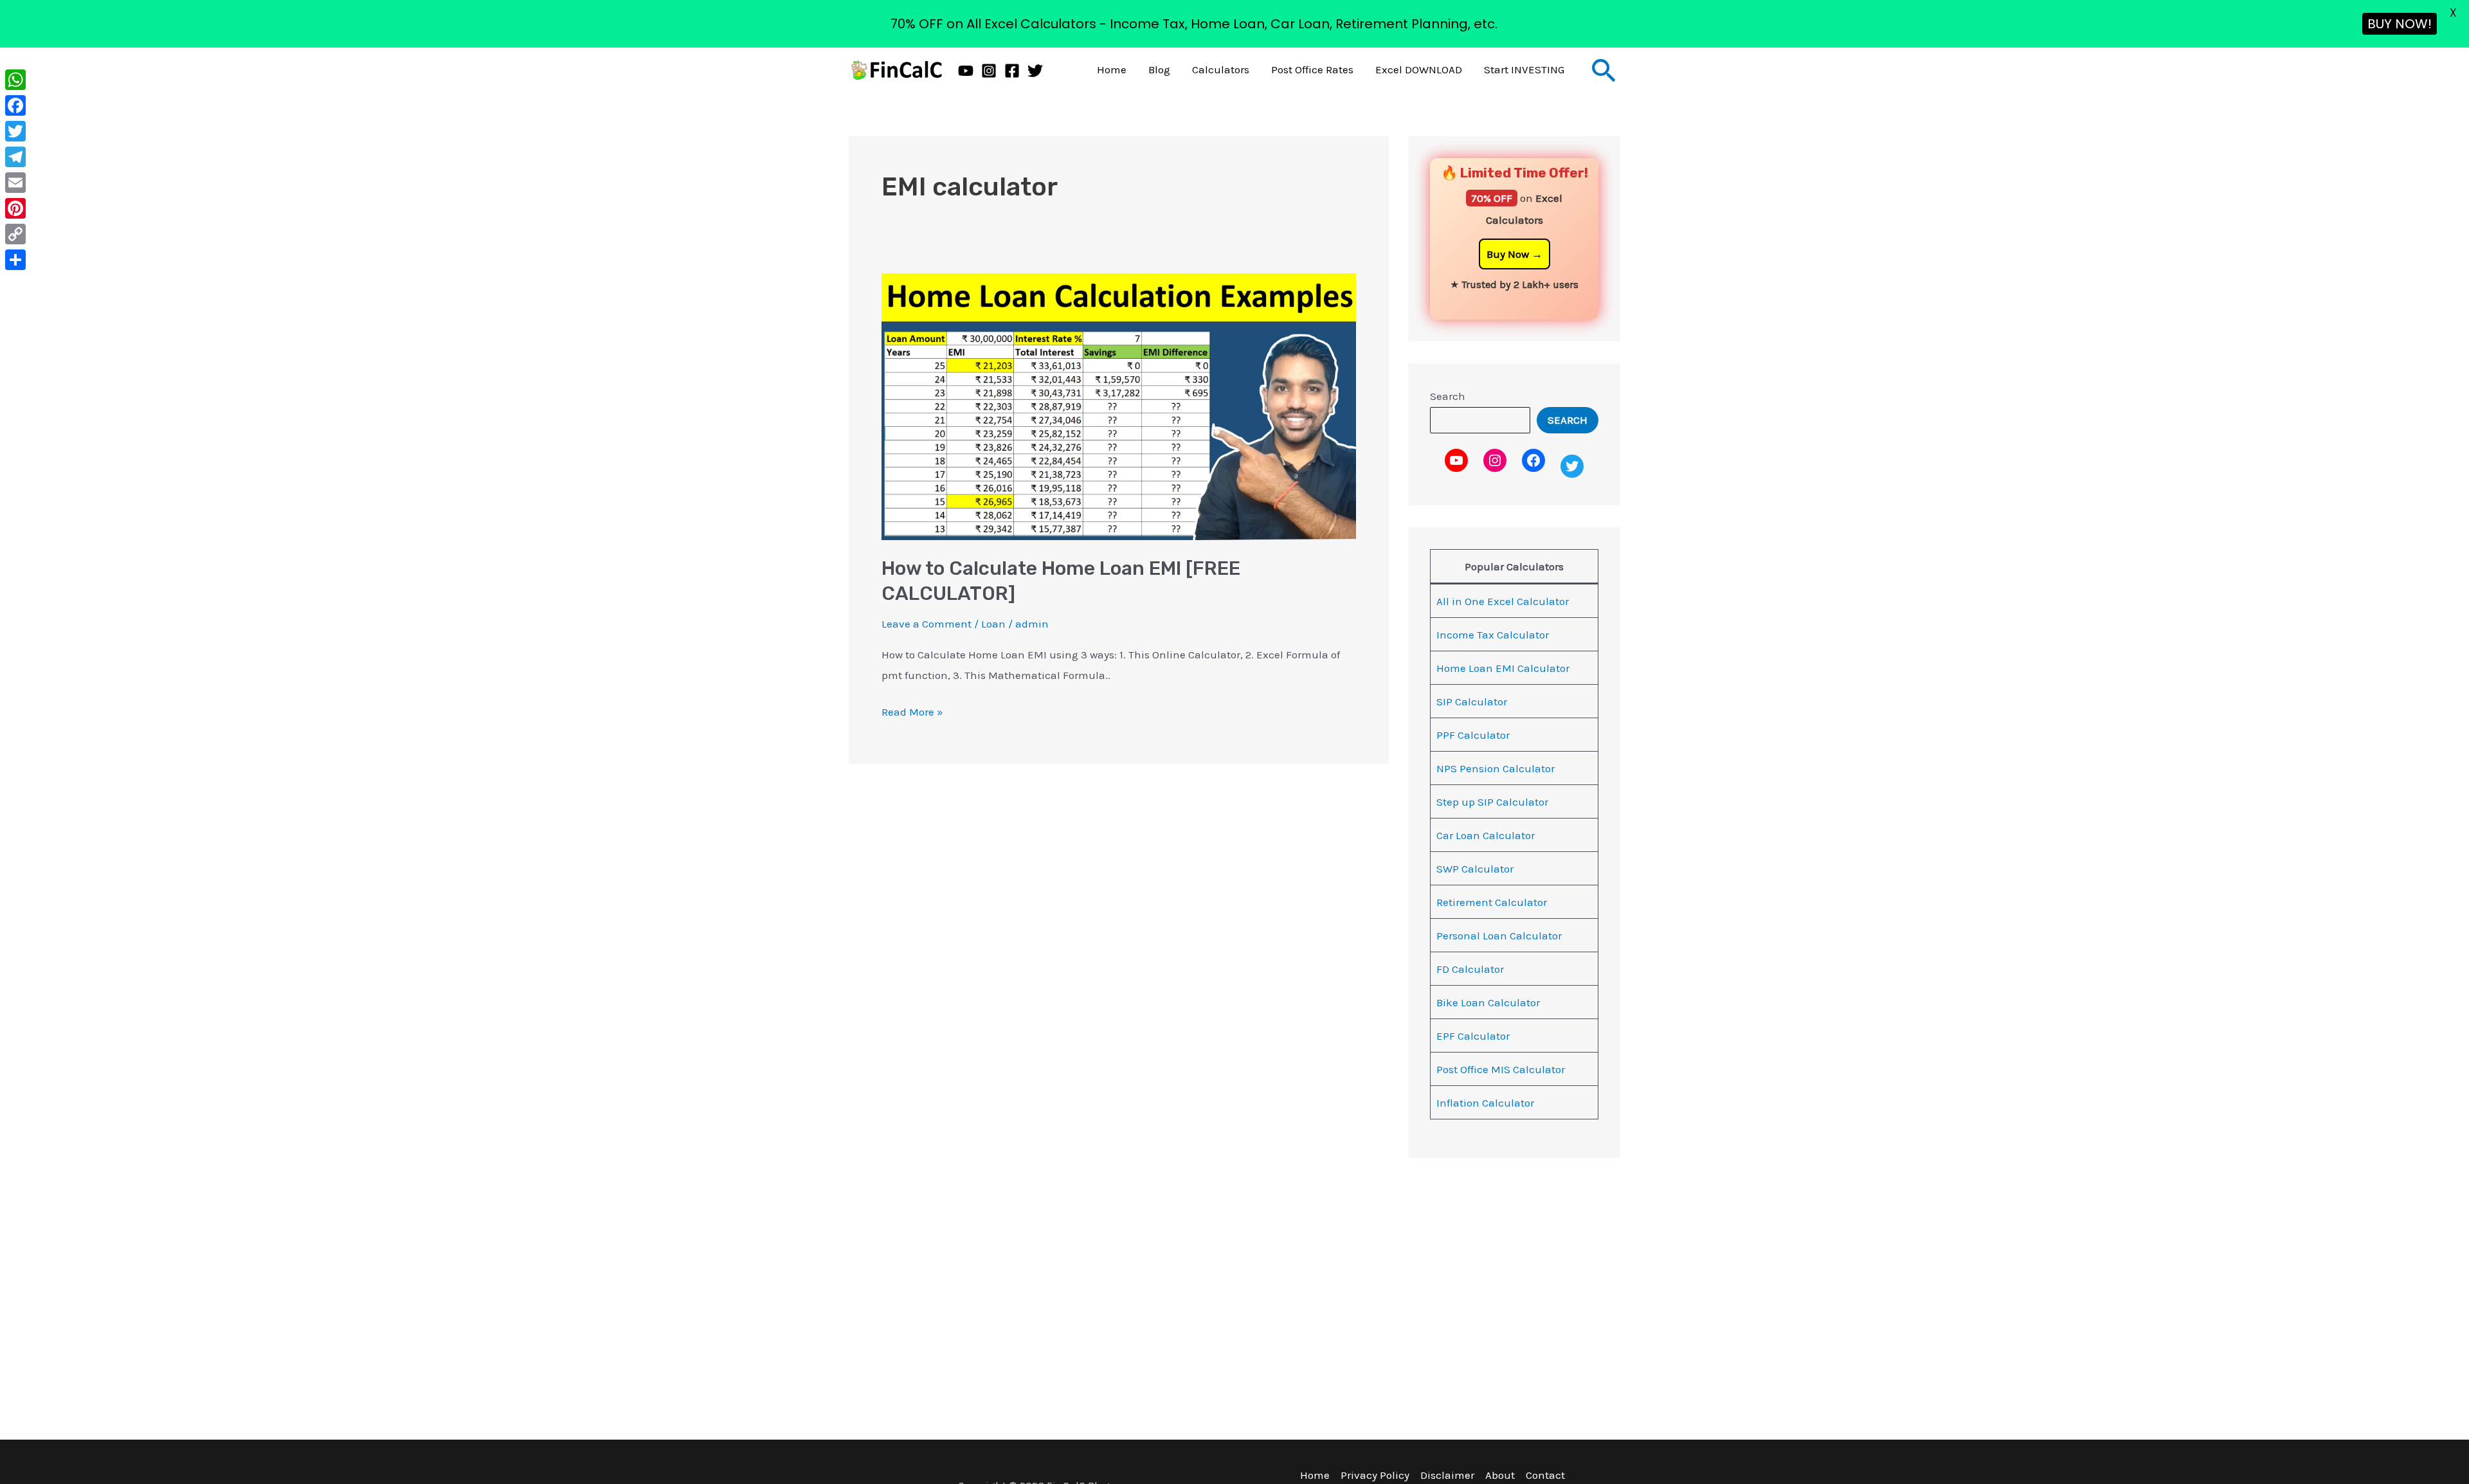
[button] (1604, 70)
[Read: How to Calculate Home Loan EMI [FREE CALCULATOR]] (1119, 405)
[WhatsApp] (15, 80)
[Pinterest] (15, 208)
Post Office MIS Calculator (1501, 1069)
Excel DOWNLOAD (1419, 69)
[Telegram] (15, 157)
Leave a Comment (927, 624)
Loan (993, 624)
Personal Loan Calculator (1499, 936)
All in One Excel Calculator (1503, 601)
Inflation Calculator (1485, 1103)
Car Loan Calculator (1486, 835)
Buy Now (1508, 254)
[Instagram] (989, 71)
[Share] (15, 260)
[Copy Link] (15, 234)
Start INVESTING (1524, 69)
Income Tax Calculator (1493, 635)
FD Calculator (1470, 969)
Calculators (1221, 69)
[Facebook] (1012, 71)
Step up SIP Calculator (1492, 802)
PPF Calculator (1473, 735)
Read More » (912, 710)
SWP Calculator (1475, 869)
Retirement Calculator (1492, 902)
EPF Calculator (1473, 1036)
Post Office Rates (1312, 69)
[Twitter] (1035, 71)
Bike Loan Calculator (1488, 1002)
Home (1112, 69)
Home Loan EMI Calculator (1503, 668)
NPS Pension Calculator (1496, 768)
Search (1448, 396)
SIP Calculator (1472, 701)
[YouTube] (966, 71)
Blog (1159, 69)
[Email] (15, 183)
